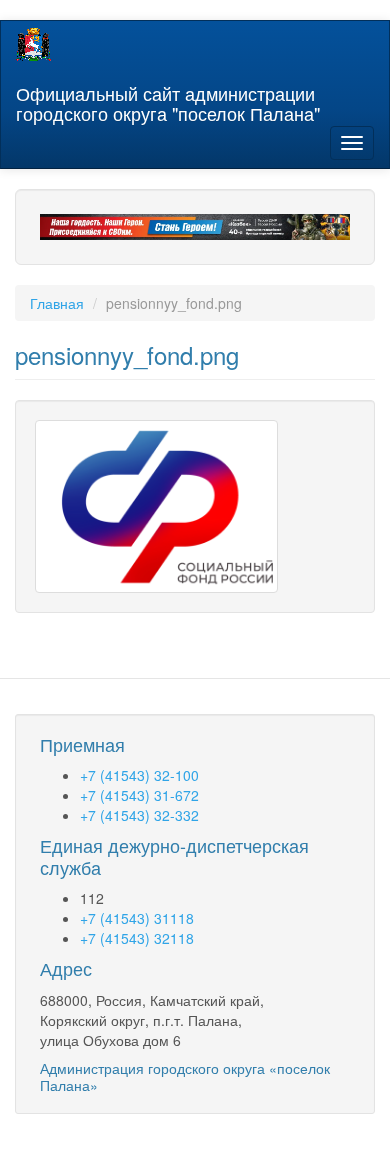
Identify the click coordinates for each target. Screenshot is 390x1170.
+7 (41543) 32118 (137, 938)
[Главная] (33, 44)
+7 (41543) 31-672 (139, 795)
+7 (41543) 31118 (137, 918)
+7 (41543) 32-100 (139, 775)
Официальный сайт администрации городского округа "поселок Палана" (168, 99)
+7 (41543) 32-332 (139, 815)
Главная (57, 303)
